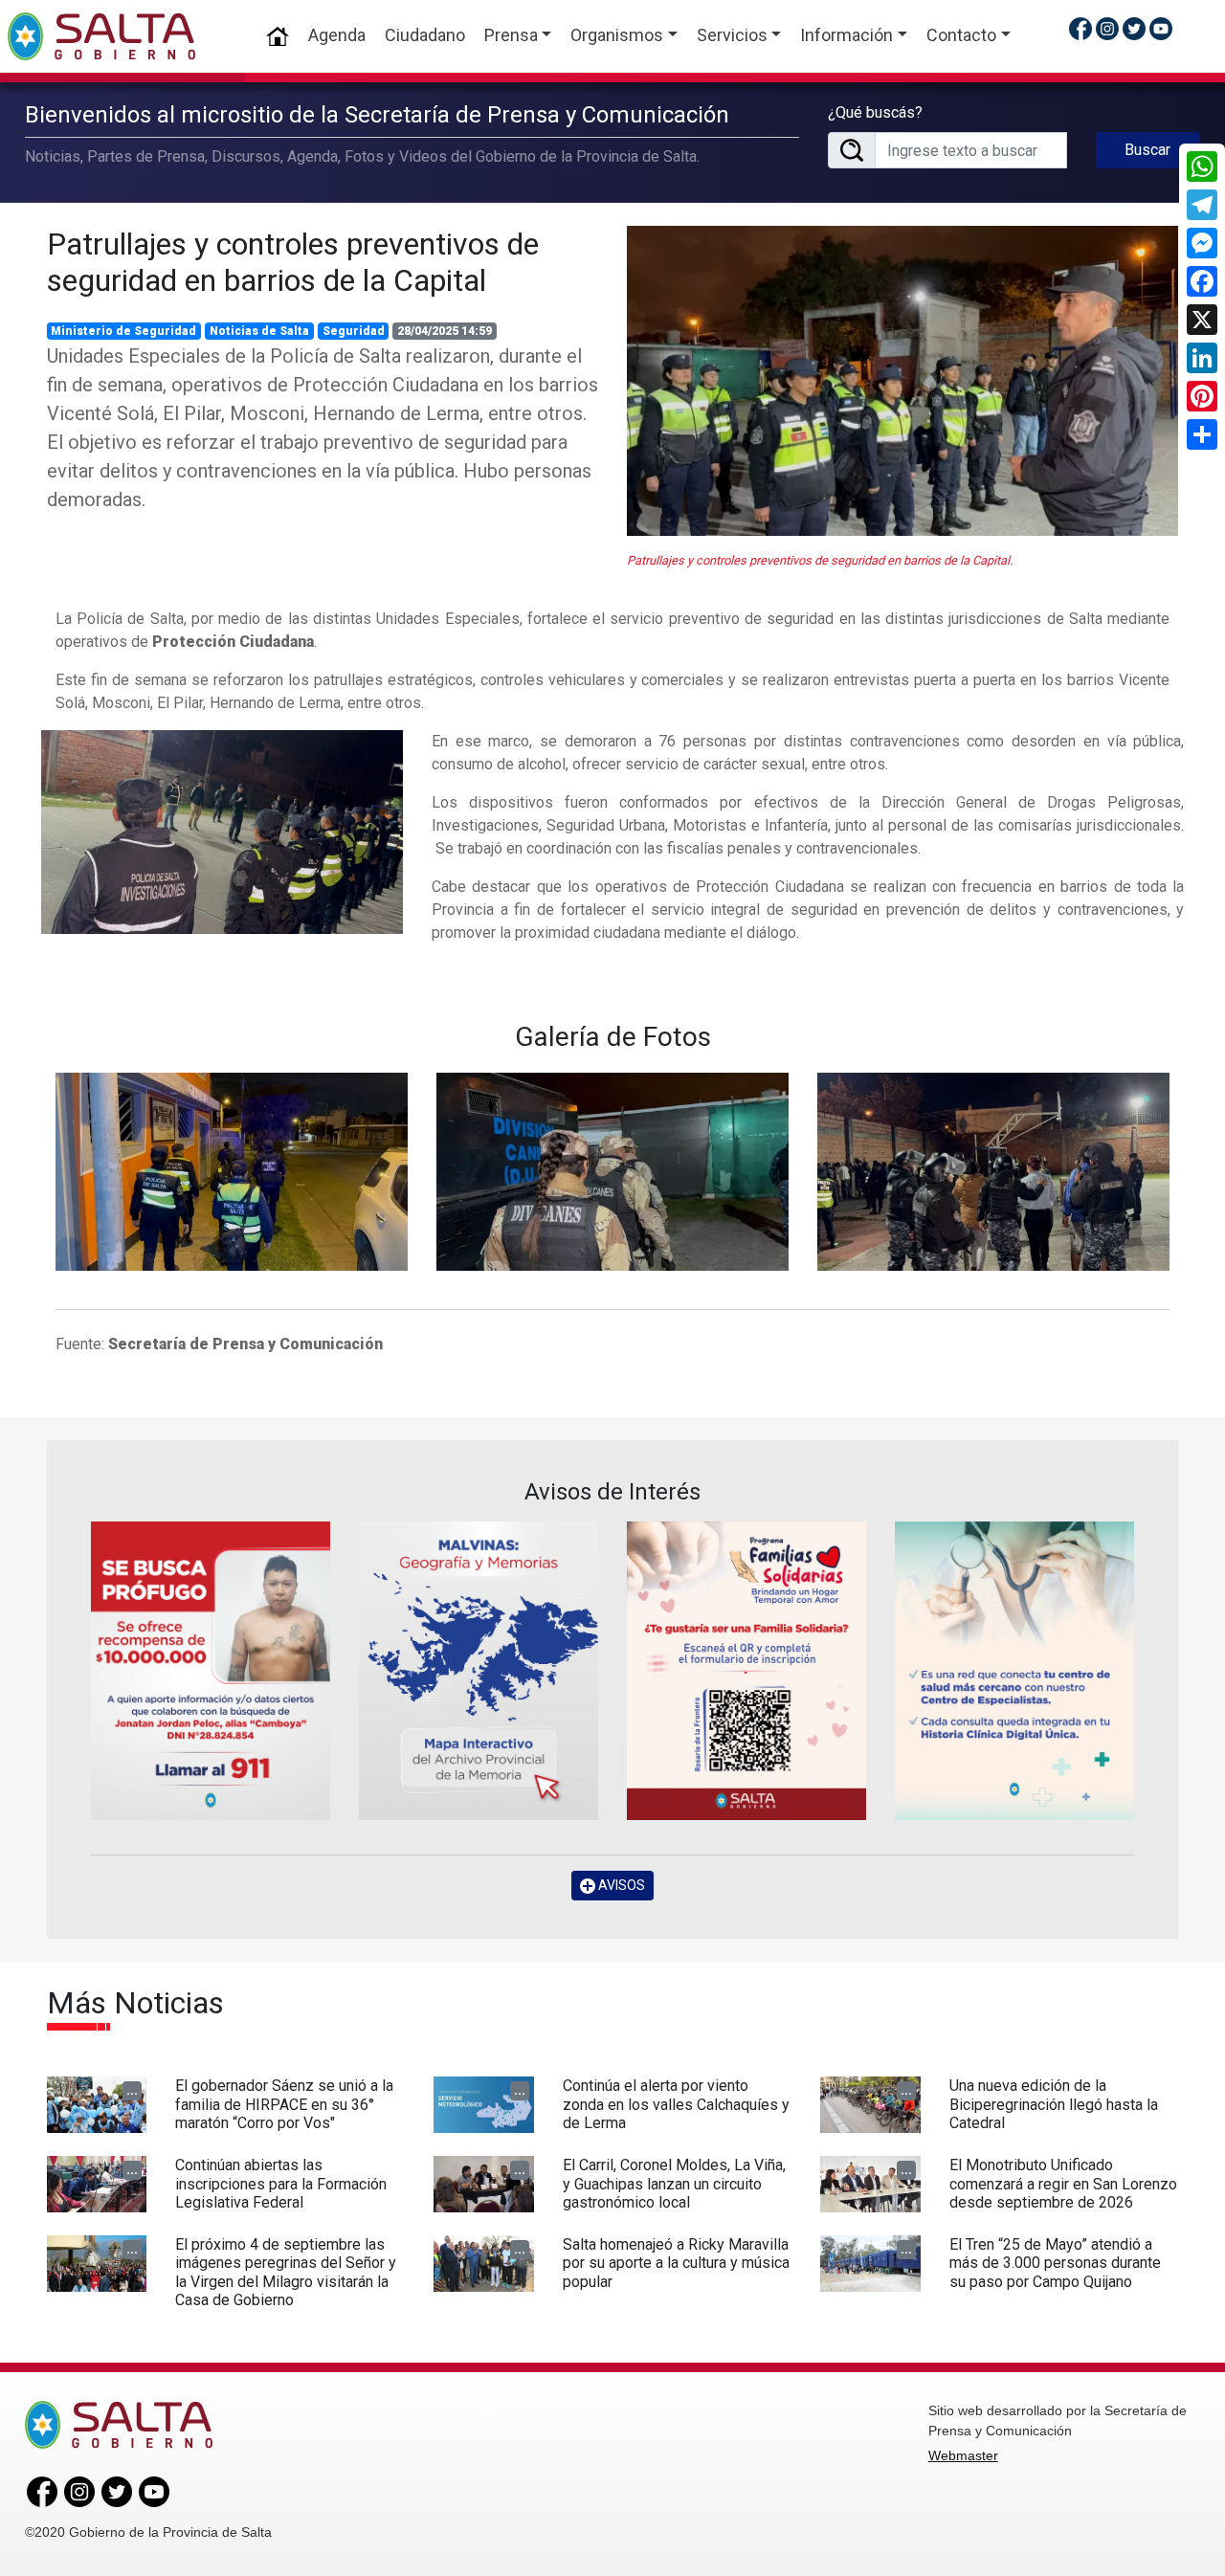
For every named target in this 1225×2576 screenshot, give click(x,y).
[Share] (1202, 434)
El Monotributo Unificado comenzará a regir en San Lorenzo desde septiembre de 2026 (1063, 2183)
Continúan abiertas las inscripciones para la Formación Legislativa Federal (281, 2183)
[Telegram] (1202, 205)
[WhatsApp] (1202, 167)
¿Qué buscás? (875, 112)
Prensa (511, 35)
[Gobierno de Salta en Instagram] (1107, 28)
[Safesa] (1014, 1671)
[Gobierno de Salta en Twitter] (1134, 28)
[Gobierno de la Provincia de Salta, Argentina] (101, 36)
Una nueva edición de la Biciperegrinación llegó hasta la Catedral (1054, 2104)
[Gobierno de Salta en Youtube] (1161, 28)
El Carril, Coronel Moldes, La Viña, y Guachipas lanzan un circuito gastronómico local (674, 2183)
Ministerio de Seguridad (123, 331)
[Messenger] (1202, 243)
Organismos (617, 35)
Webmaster (963, 2455)
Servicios (732, 35)
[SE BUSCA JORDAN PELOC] (211, 1671)
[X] (1202, 320)
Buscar (1147, 150)
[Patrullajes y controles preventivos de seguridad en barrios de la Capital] (902, 381)
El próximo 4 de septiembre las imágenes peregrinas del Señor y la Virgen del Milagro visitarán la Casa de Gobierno (286, 2272)
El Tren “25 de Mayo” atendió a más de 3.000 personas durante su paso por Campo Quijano (1055, 2263)
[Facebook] (1202, 281)
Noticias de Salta (259, 331)
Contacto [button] (961, 35)
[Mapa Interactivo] (479, 1671)
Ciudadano (425, 35)
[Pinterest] (1202, 396)
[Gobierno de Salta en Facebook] (1080, 28)
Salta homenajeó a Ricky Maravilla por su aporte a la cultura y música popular (676, 2263)
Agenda (337, 35)
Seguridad (354, 331)
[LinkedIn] (1202, 358)
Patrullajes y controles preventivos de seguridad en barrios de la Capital (293, 262)
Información (846, 35)
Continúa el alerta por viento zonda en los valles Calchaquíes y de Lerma (676, 2104)
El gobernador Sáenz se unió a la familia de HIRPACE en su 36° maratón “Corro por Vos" (284, 2104)
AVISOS (620, 1885)
